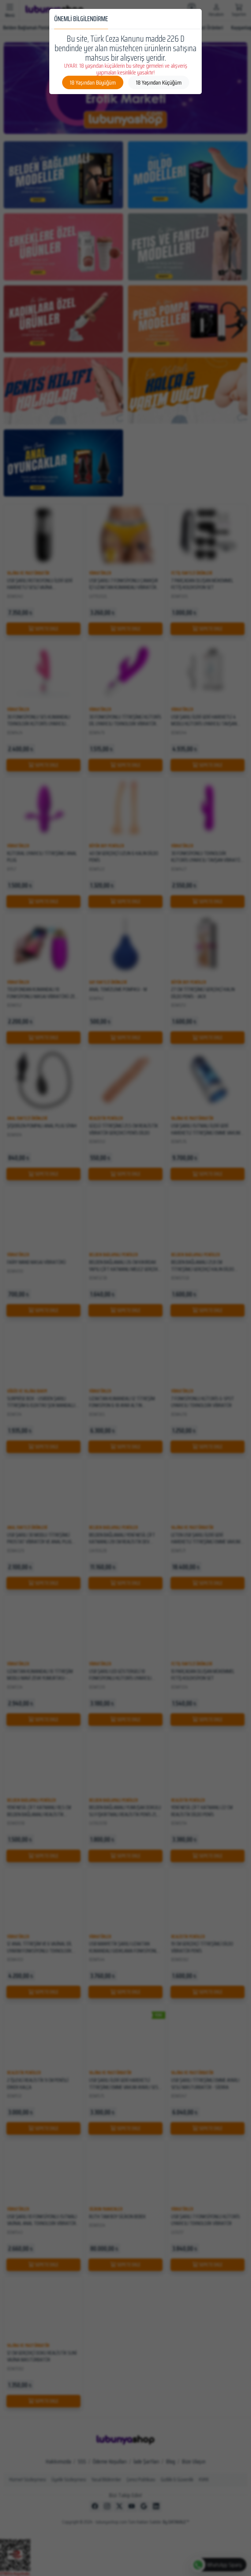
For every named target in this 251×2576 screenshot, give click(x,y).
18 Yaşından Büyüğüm (93, 82)
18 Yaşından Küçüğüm (159, 82)
